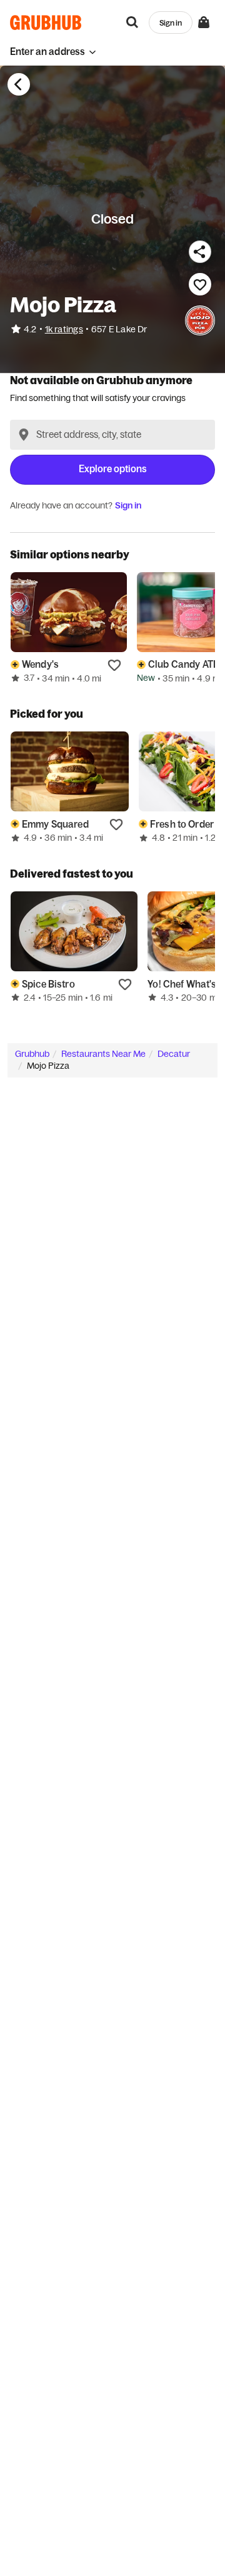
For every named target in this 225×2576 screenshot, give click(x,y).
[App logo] (46, 22)
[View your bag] (204, 22)
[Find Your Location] (24, 435)
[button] (53, 52)
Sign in (128, 505)
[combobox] (112, 435)
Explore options (113, 469)
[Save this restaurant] (200, 284)
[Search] (132, 22)
